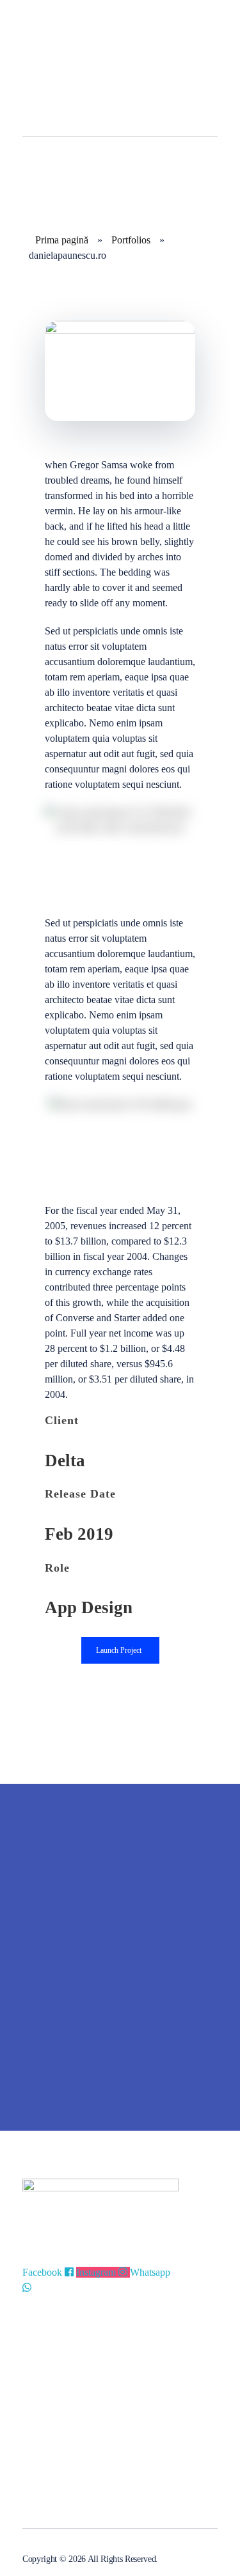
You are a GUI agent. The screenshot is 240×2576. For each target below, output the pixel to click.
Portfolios (131, 240)
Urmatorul (190, 2082)
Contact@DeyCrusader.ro (73, 2478)
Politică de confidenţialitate (74, 2358)
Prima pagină (62, 240)
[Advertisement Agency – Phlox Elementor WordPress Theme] (86, 38)
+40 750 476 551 (56, 2457)
